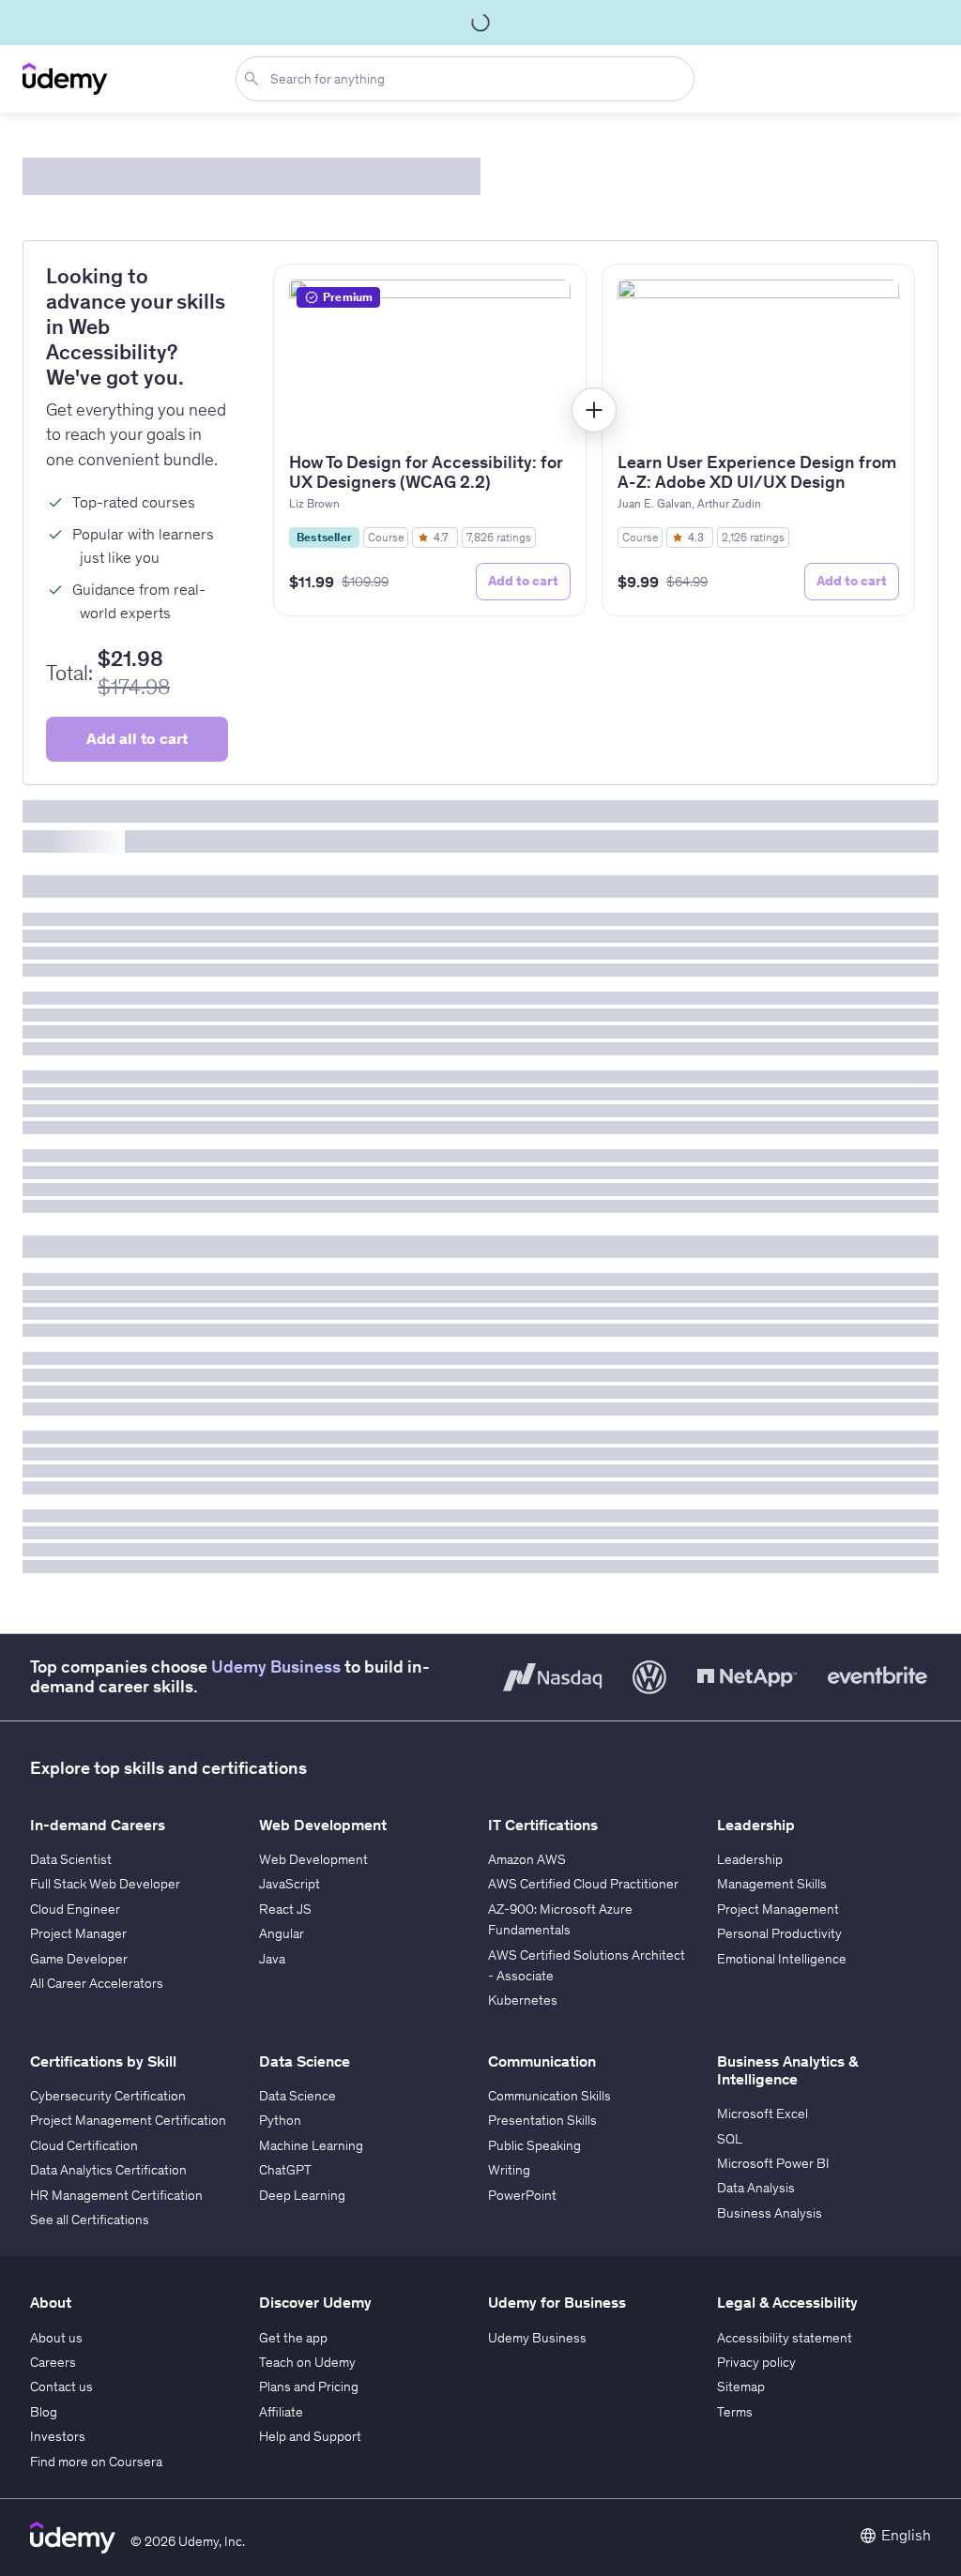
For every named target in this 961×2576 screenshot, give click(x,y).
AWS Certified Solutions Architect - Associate (587, 1965)
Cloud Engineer (75, 1909)
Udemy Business (276, 1667)
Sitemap (741, 2387)
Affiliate (281, 2412)
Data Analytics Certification (108, 2170)
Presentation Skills (542, 2120)
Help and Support (310, 2436)
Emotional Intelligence (782, 1959)
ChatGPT (285, 2170)
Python (280, 2120)
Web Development (313, 1859)
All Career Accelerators (97, 1983)
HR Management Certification (116, 2195)
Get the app (293, 2338)
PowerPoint (522, 2195)
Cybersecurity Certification (108, 2096)
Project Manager (78, 1933)
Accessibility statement (785, 2338)
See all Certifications (90, 2220)
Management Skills (772, 1884)
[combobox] (469, 79)
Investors (58, 2436)
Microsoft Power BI (773, 2163)
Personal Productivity (779, 1933)
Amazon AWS (527, 1859)
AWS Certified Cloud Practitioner (583, 1884)
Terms (735, 2412)
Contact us (61, 2387)
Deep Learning (302, 2195)
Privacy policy (756, 2362)
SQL (730, 2139)
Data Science (297, 2096)
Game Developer (79, 1959)
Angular (282, 1933)
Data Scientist (71, 1859)
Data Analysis (756, 2188)
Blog (44, 2412)
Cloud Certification (84, 2145)
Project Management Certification (128, 2120)
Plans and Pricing (309, 2387)
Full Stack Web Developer (105, 1884)
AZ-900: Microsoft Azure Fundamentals (560, 1919)
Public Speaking (534, 2145)
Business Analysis (770, 2213)
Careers (53, 2362)
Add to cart (523, 581)
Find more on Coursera (96, 2462)
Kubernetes (523, 2000)
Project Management (778, 1909)
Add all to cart (137, 738)
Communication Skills (549, 2096)
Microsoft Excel (763, 2114)
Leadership (750, 1859)
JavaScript (290, 1884)
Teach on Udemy (307, 2362)
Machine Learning (311, 2145)
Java (272, 1959)
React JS (285, 1909)
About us (56, 2338)
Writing (509, 2170)
